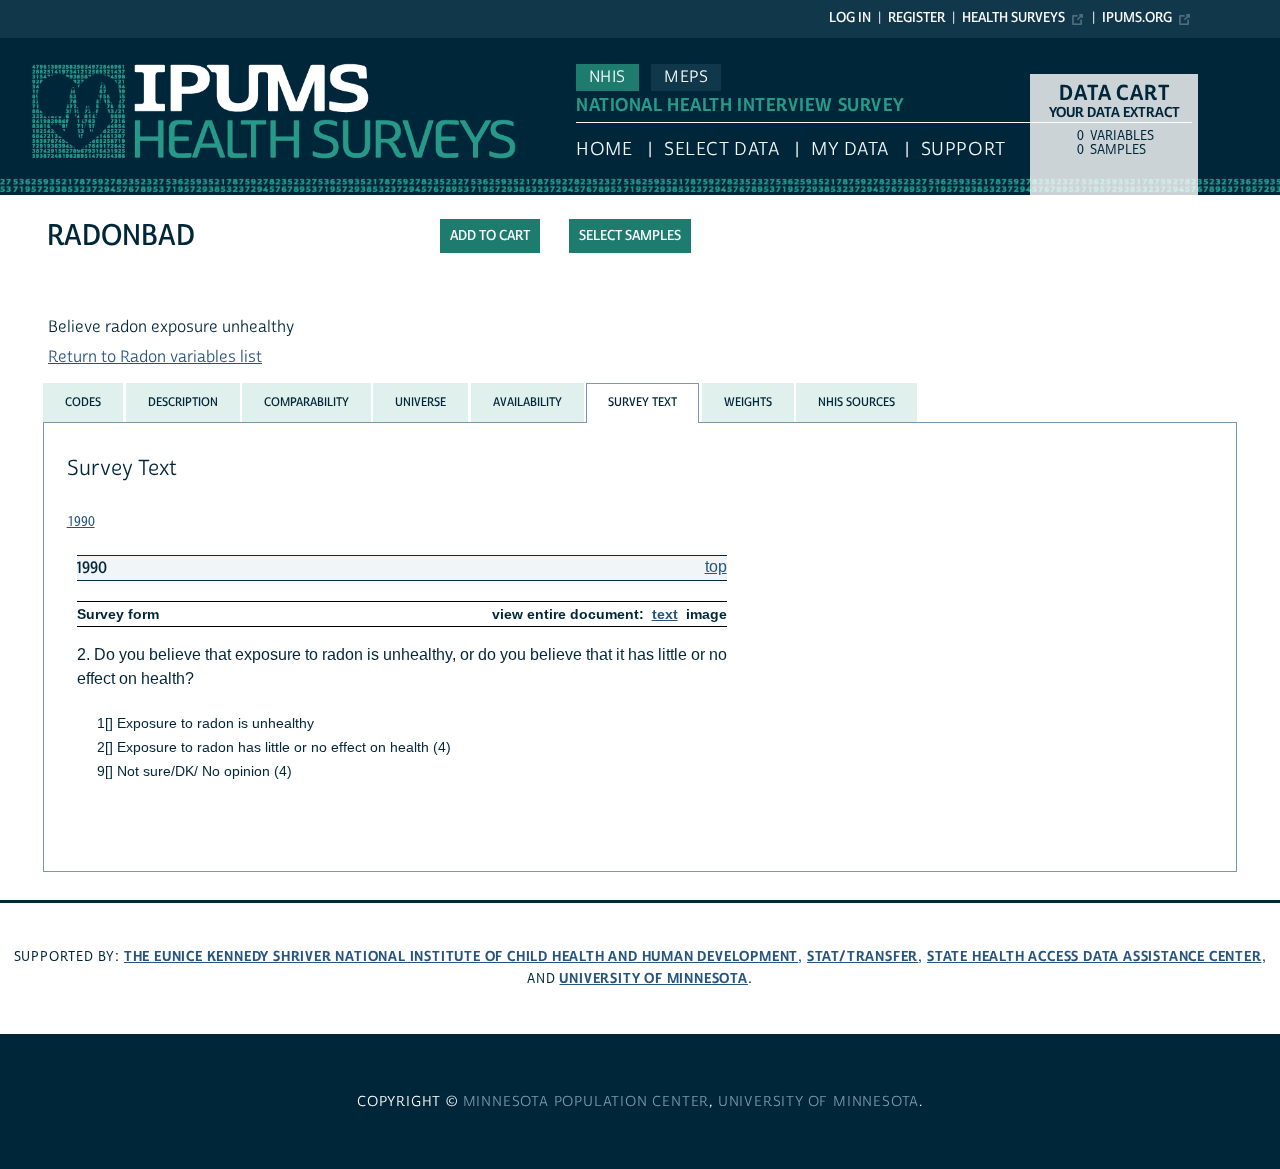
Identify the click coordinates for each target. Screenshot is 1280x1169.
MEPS (686, 77)
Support (963, 149)
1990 (81, 522)
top (716, 566)
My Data (850, 149)
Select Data (721, 149)
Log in (850, 18)
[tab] (83, 402)
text (665, 614)
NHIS (607, 77)
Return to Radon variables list (155, 357)
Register (916, 18)
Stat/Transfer (862, 956)
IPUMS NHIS (43, 48)
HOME (604, 149)
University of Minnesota (653, 978)
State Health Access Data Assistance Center (1094, 956)
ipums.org (1137, 18)
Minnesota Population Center (586, 1102)
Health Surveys (1013, 18)
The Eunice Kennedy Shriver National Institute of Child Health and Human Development (461, 956)
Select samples (630, 236)
